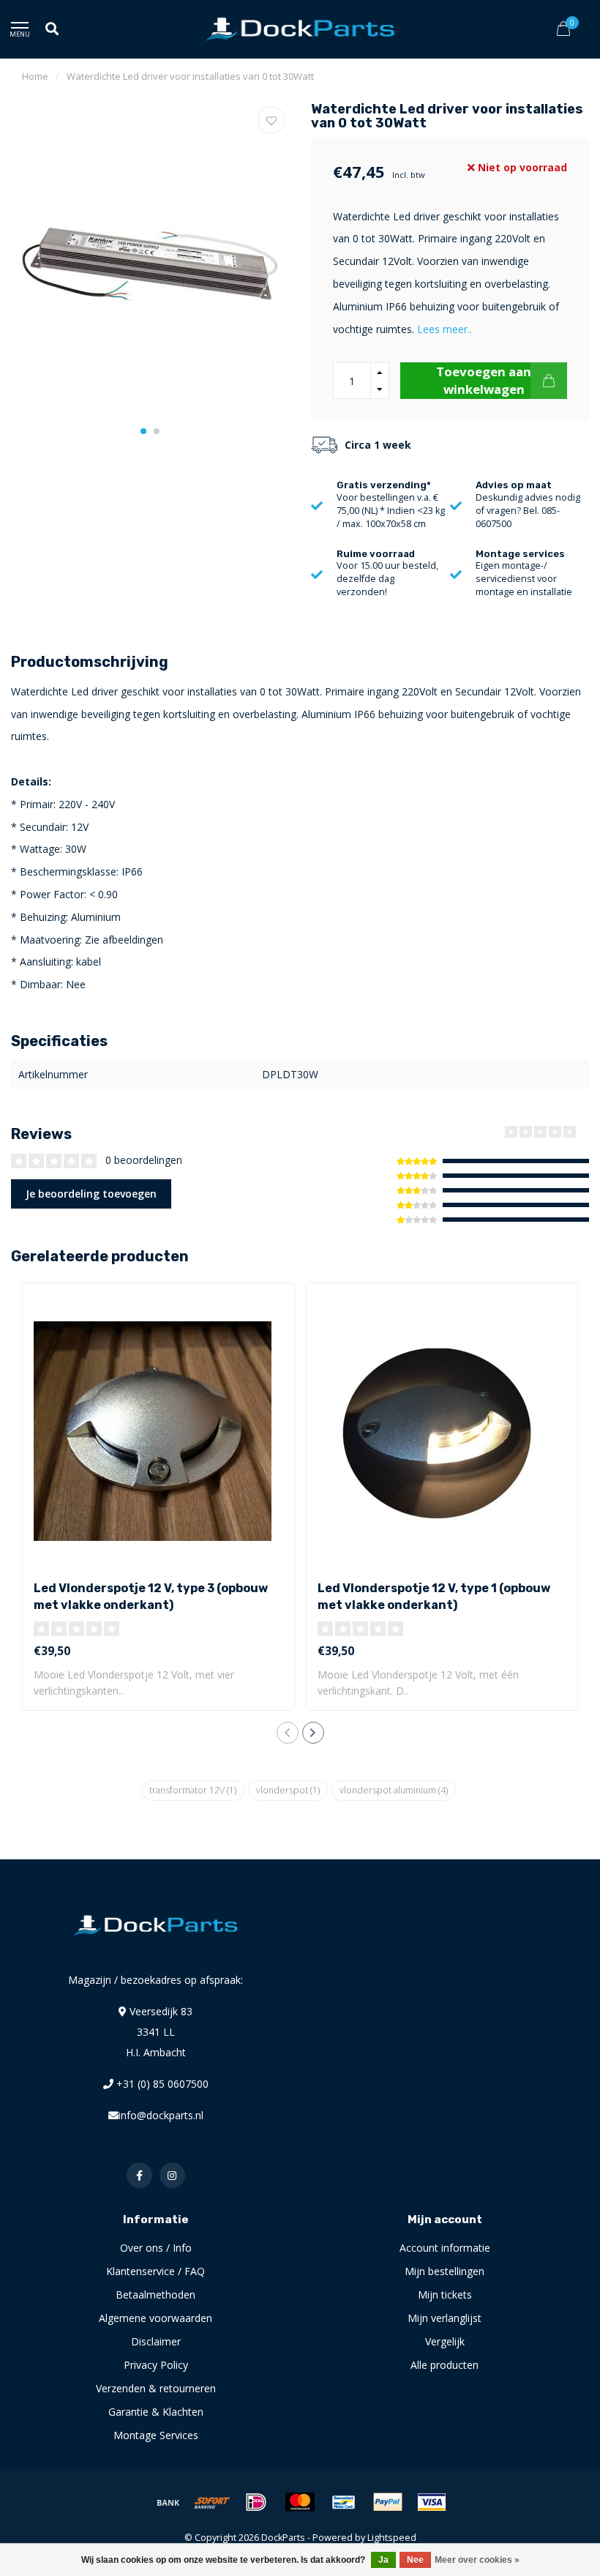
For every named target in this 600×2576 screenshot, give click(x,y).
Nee (415, 2560)
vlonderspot (288, 1790)
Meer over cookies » (477, 2560)
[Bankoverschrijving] (168, 2502)
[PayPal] (388, 2502)
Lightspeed (392, 2538)
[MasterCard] (300, 2502)
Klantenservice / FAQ (155, 2271)
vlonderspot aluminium (394, 1790)
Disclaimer (156, 2341)
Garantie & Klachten (156, 2412)
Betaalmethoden (155, 2295)
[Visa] (432, 2502)
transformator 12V (193, 1790)
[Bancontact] (344, 2502)
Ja (383, 2560)
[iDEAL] (256, 2502)
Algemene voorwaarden (155, 2318)
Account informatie (445, 2248)
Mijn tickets (445, 2295)
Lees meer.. (445, 329)
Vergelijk (445, 2341)
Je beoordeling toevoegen (91, 1194)
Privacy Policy (156, 2365)
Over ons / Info (156, 2248)
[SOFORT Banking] (212, 2502)
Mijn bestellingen (445, 2271)
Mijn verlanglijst (445, 2318)
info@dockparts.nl (161, 2115)
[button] (143, 431)
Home (35, 76)
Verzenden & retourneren (156, 2388)
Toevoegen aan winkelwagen (484, 380)
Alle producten (445, 2365)
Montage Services (156, 2435)
